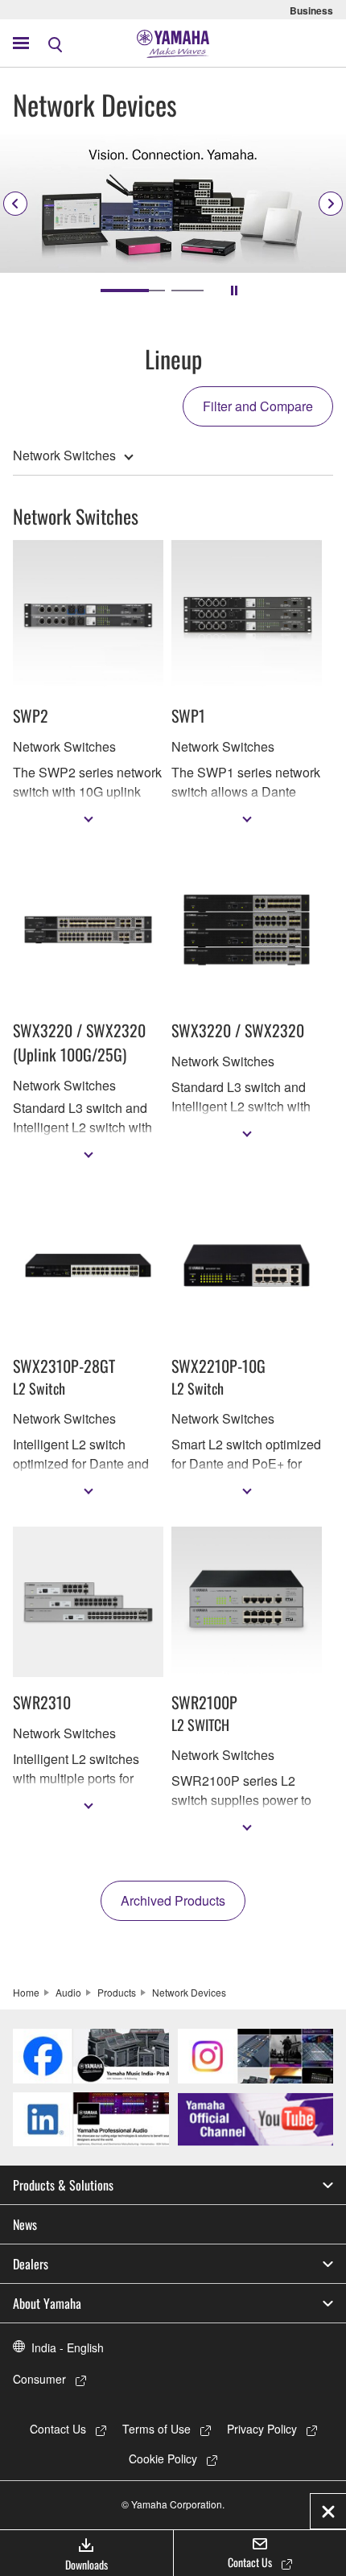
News (25, 2224)
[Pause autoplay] (234, 291)
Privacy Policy (262, 2429)
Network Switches (64, 455)
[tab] (133, 291)
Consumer (39, 2379)
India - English (68, 2347)
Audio (68, 1992)
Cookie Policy (163, 2459)
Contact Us (58, 2429)
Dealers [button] (31, 2264)
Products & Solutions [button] (63, 2185)
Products (117, 1992)
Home (26, 1992)
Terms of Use (157, 2429)
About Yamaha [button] (47, 2303)
